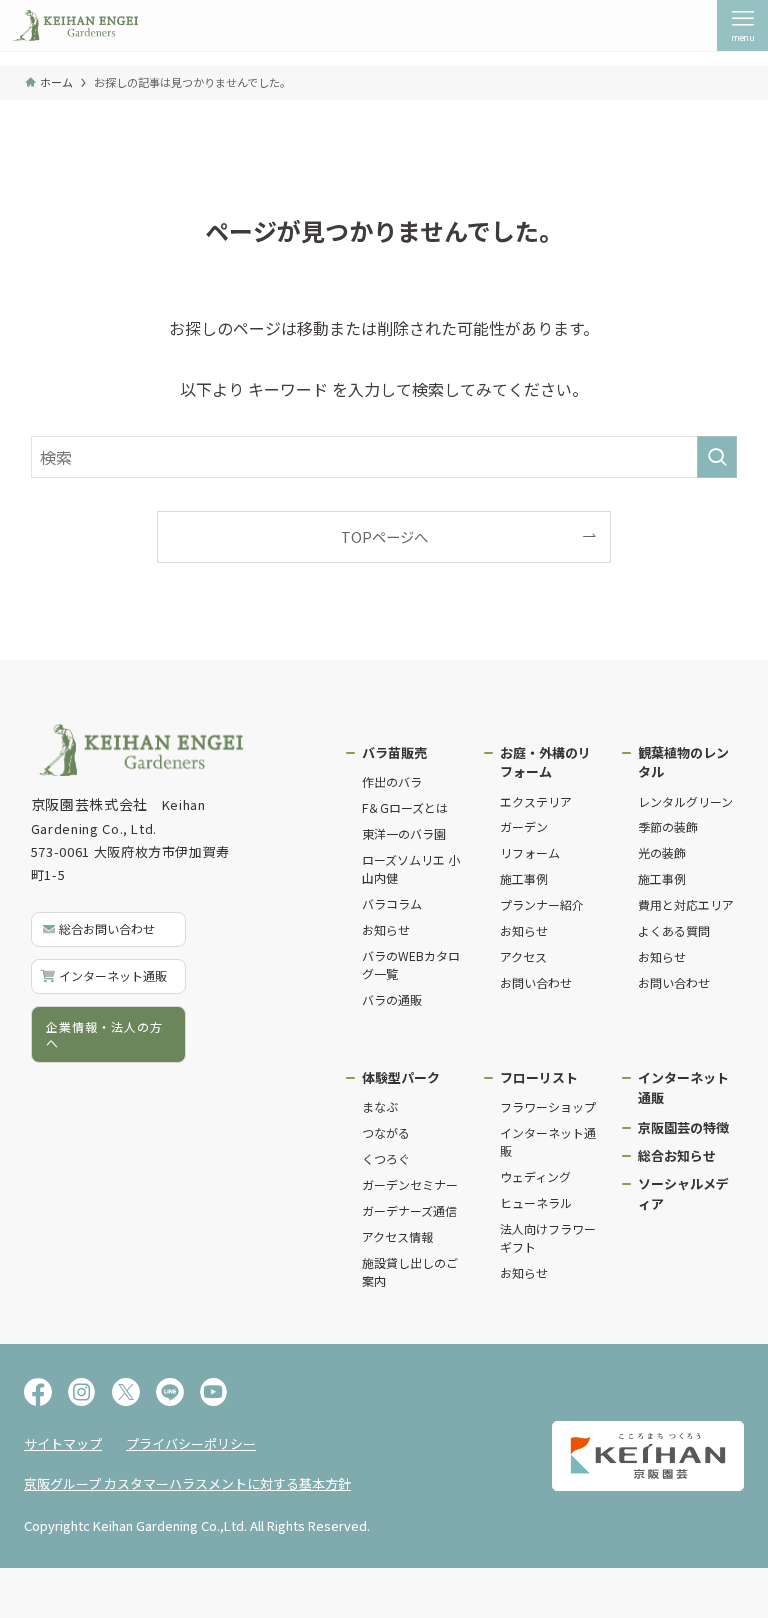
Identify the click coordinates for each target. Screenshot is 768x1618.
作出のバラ (392, 781)
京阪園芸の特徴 (683, 1127)
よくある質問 (674, 930)
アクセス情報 (397, 1236)
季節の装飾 (668, 826)
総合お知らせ (677, 1155)
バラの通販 (392, 999)
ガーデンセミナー (410, 1184)
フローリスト (539, 1077)
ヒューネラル (536, 1202)
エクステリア (536, 801)
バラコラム (392, 903)
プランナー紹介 (542, 904)
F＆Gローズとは (405, 807)
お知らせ (386, 929)
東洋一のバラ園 (404, 833)
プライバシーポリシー (191, 1443)
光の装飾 (662, 852)
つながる (386, 1132)
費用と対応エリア (686, 904)
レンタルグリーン (685, 801)
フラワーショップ (548, 1106)
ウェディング (535, 1176)
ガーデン (524, 826)
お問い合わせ (536, 982)
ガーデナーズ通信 (409, 1210)
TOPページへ (384, 536)
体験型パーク (401, 1077)
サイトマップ (63, 1443)
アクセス (523, 956)
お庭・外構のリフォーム (545, 762)
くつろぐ (386, 1158)
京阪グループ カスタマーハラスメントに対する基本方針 (187, 1483)
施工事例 (524, 878)
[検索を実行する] (717, 457)
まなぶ (380, 1106)
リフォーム (530, 852)
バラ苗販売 (394, 752)
